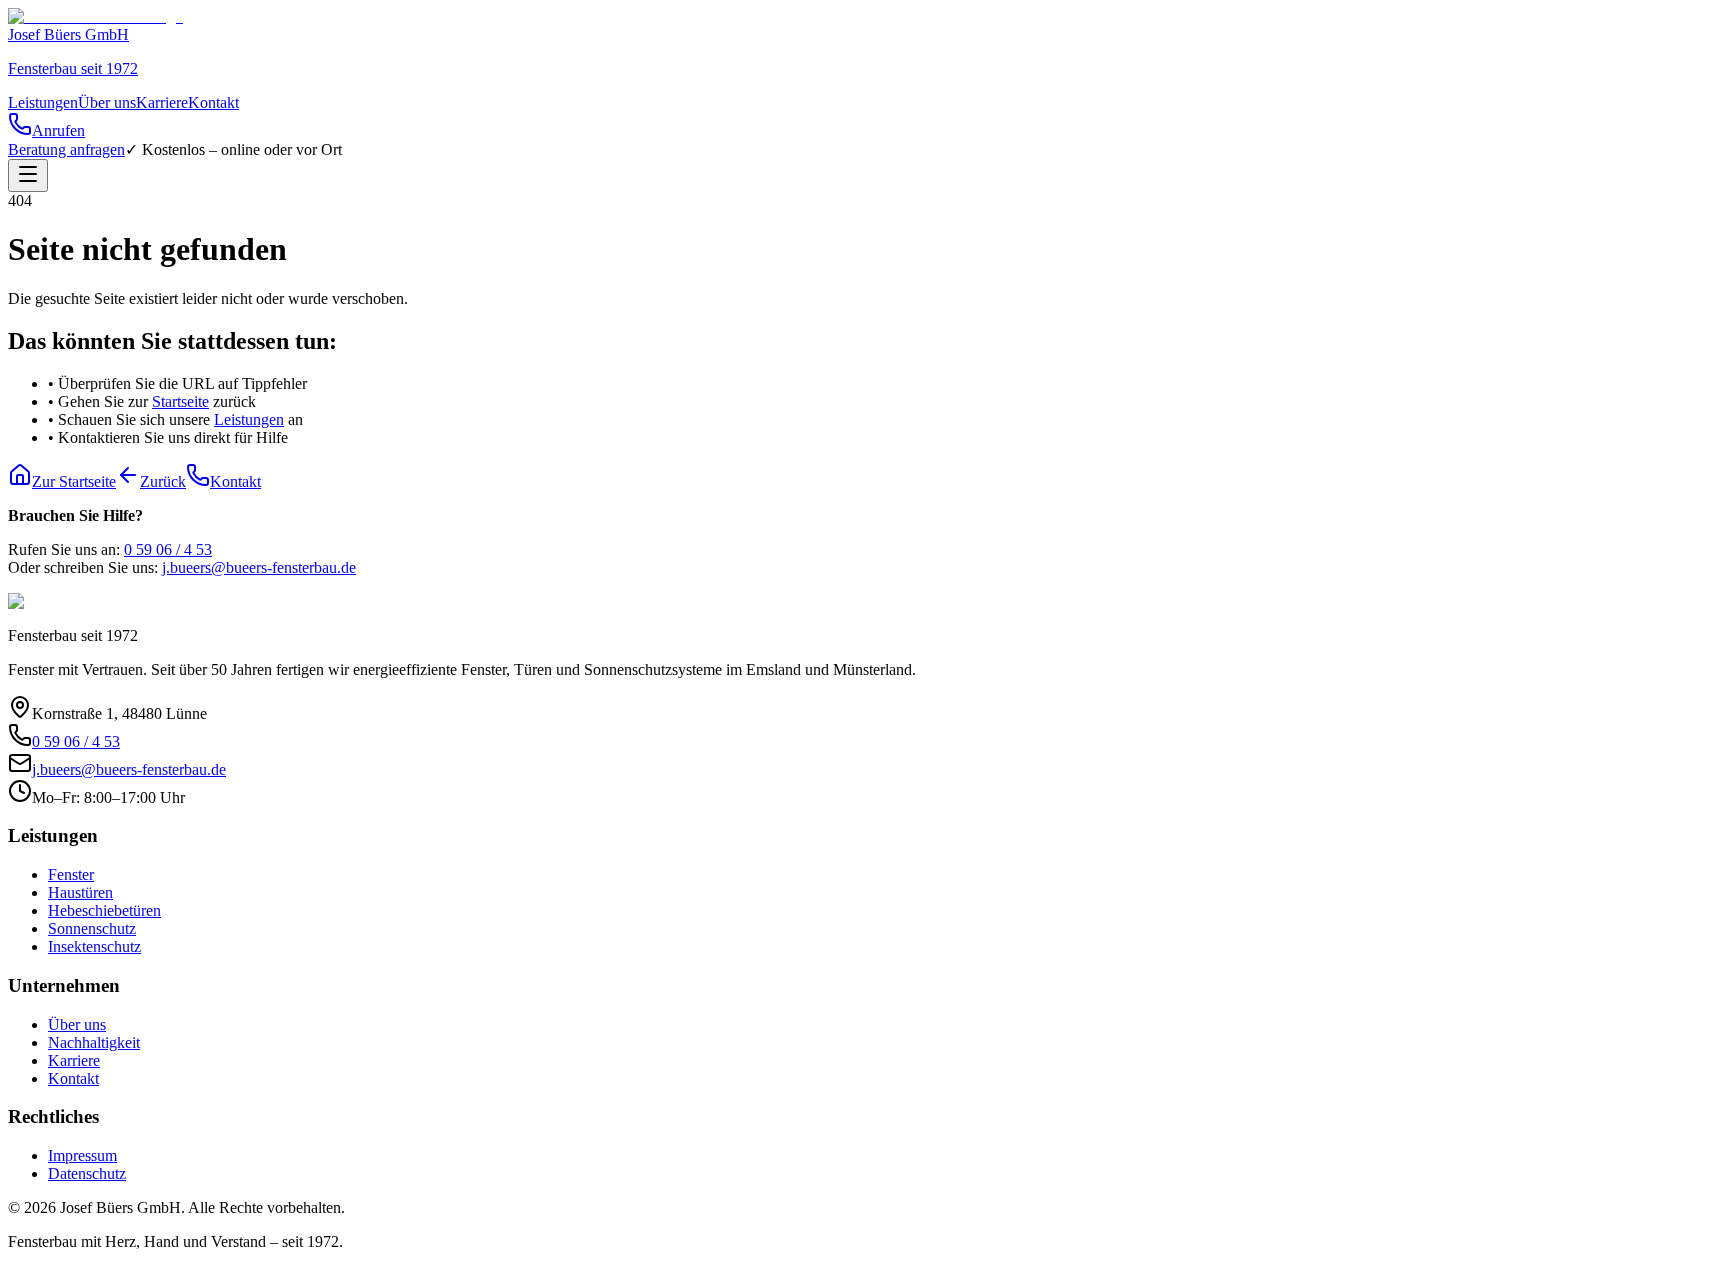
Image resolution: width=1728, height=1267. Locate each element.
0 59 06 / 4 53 (168, 549)
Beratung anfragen (66, 149)
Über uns (107, 102)
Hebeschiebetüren (104, 910)
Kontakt (213, 102)
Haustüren (80, 892)
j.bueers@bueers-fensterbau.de (259, 567)
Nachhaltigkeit (94, 1042)
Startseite (180, 401)
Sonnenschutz (92, 928)
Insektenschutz (94, 946)
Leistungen (43, 102)
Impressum (82, 1155)
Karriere (162, 102)
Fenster (71, 874)
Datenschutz (87, 1173)
